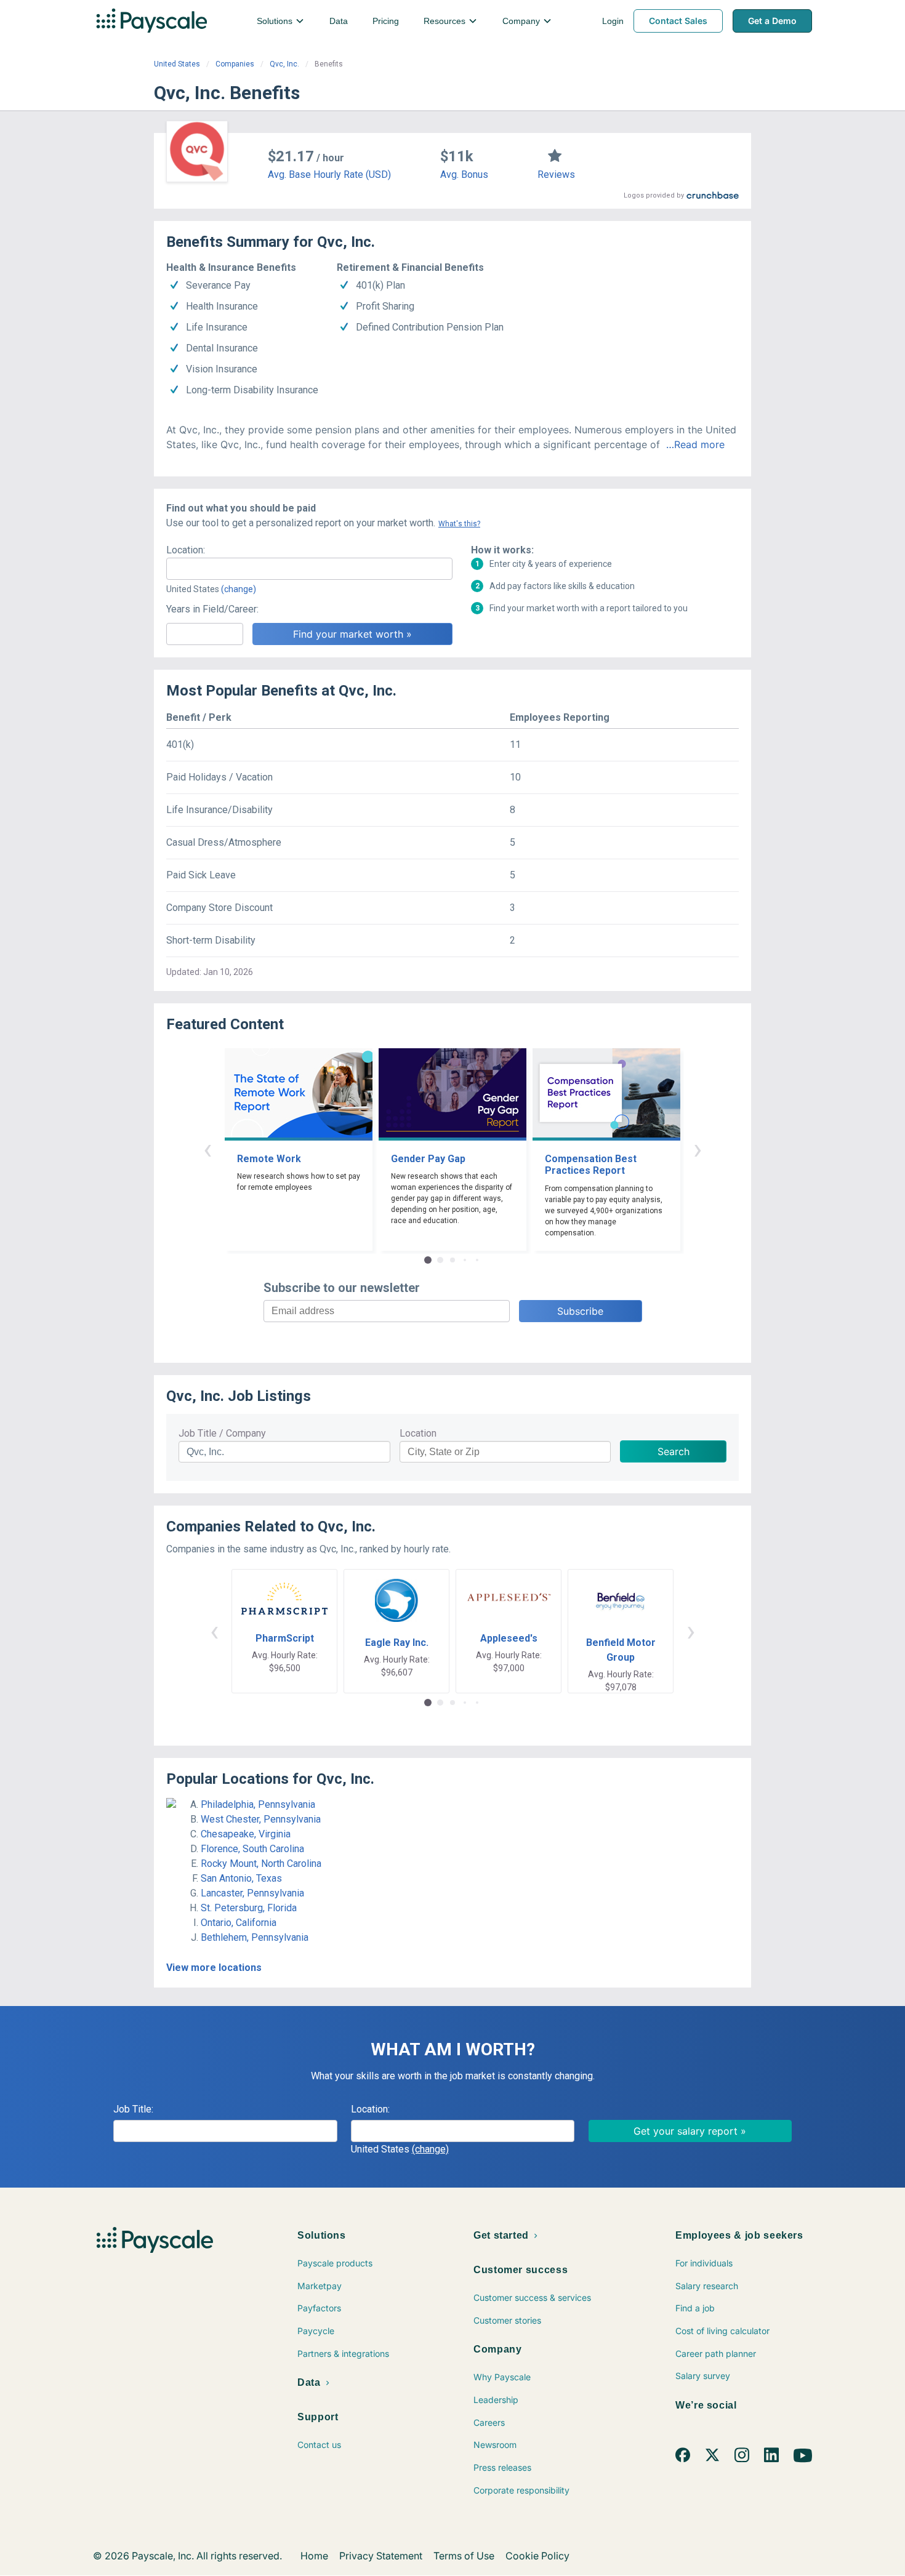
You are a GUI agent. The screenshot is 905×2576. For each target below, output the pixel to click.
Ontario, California (239, 1923)
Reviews (556, 175)
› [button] (698, 1149)
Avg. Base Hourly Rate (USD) (329, 175)
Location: (186, 550)
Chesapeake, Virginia (246, 1834)
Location (418, 1433)
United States (177, 64)
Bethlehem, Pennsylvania (255, 1937)
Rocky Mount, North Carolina (261, 1864)
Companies (235, 64)
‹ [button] (207, 1149)
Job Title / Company (222, 1433)
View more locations (214, 1968)
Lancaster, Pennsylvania (252, 1893)
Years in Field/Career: (212, 609)
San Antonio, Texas (241, 1878)
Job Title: (133, 2109)
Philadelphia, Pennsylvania (258, 1804)
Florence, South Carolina (252, 1849)
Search (674, 1451)
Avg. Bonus (464, 175)
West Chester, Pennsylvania (261, 1819)
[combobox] (309, 569)
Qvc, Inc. (284, 64)
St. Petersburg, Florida (249, 1908)
